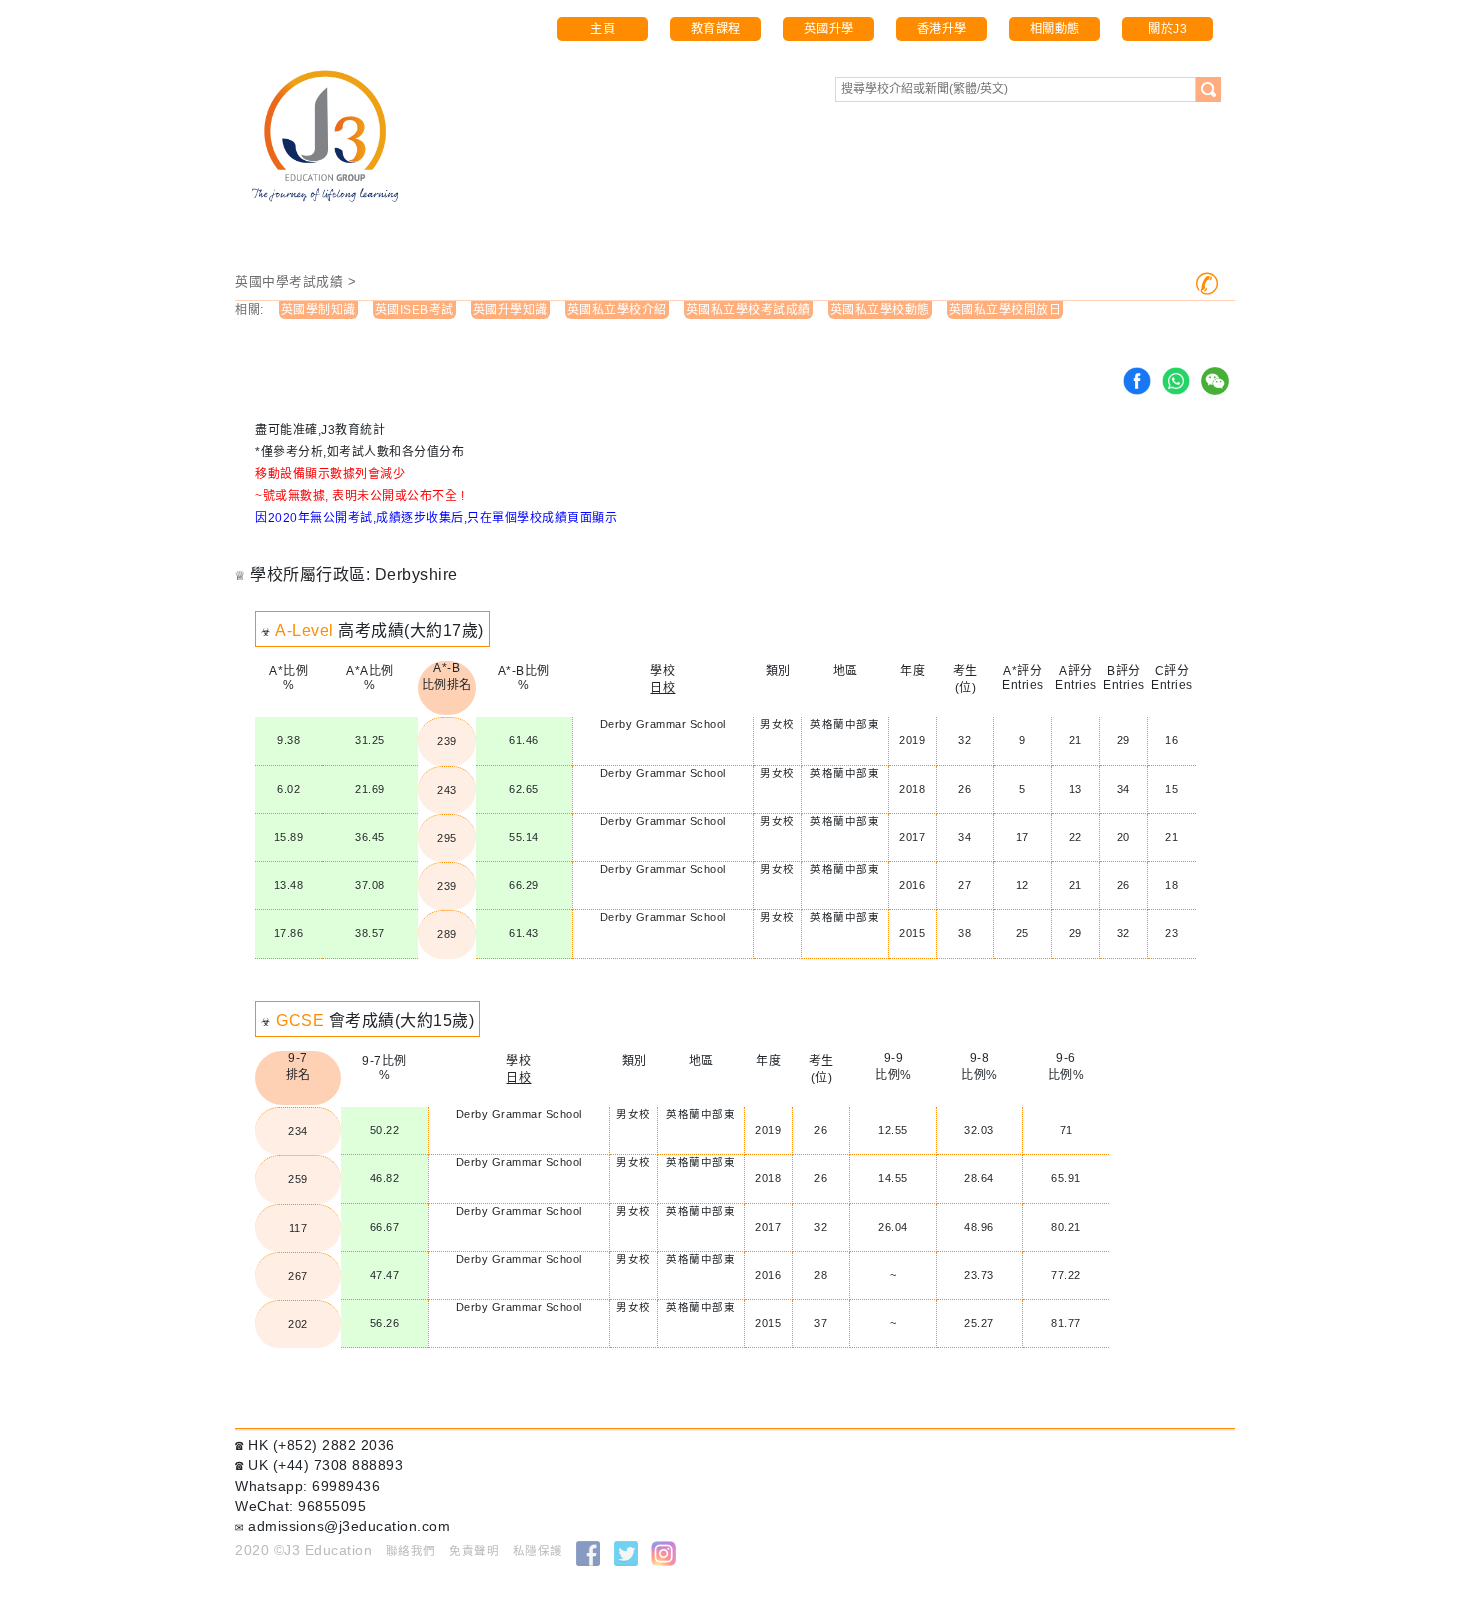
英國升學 (829, 29)
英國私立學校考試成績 (748, 310)
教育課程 (716, 29)
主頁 (602, 29)
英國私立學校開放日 (1005, 310)
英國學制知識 (318, 310)
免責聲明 (474, 1551)
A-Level (304, 630)
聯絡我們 (411, 1551)
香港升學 (942, 29)
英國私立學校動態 (880, 310)
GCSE (300, 1020)
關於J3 (1167, 29)
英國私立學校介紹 (617, 310)
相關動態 (1055, 29)
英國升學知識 (510, 310)
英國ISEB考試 (414, 310)
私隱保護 (538, 1551)
